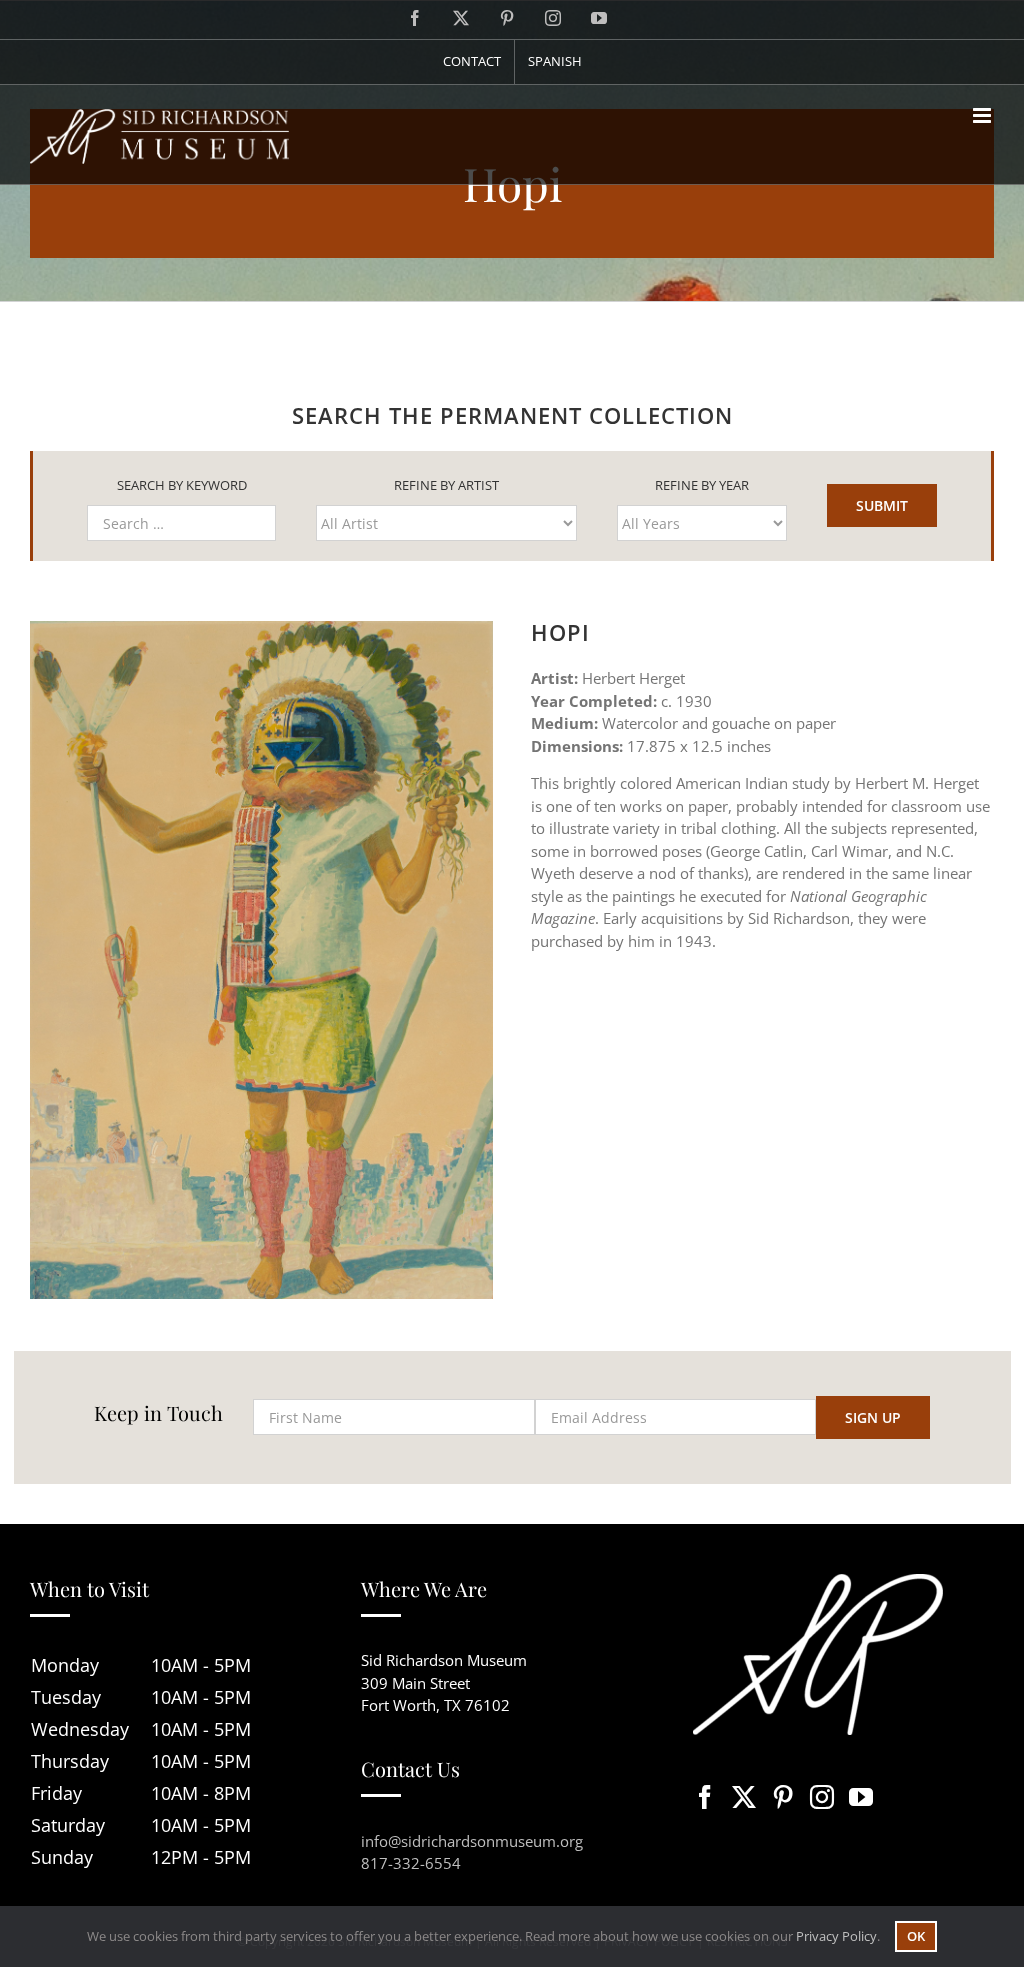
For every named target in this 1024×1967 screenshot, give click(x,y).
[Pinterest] (783, 1797)
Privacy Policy (836, 1936)
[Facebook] (705, 1797)
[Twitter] (744, 1797)
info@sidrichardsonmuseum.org (472, 1841)
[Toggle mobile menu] (983, 115)
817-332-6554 (411, 1863)
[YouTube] (861, 1797)
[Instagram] (822, 1797)
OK (916, 1936)
